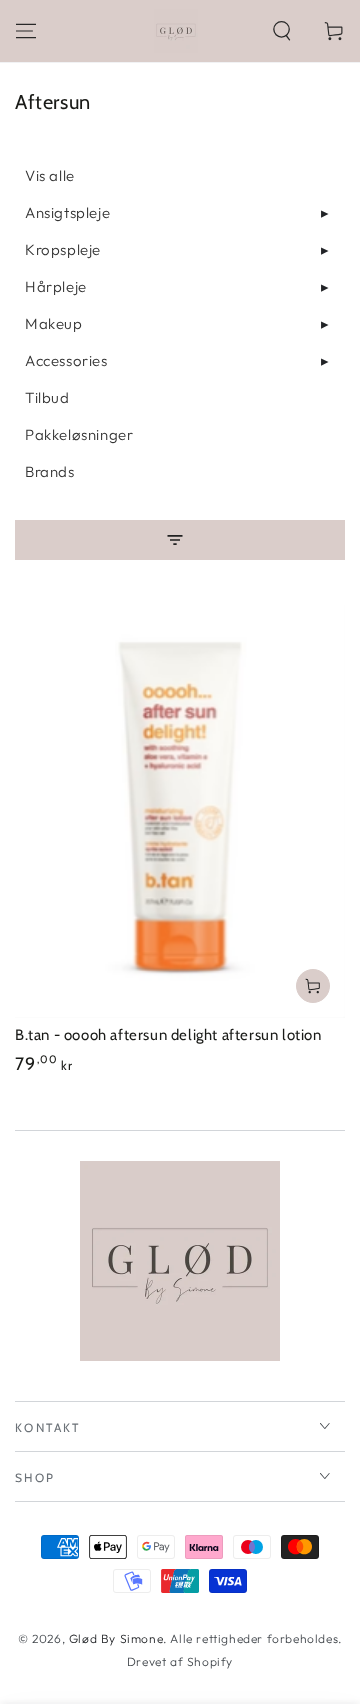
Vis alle (50, 175)
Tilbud (47, 397)
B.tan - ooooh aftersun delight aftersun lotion (168, 1035)
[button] (282, 31)
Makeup (54, 323)
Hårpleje (56, 286)
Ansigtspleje (67, 212)
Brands (50, 471)
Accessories (66, 360)
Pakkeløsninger (79, 434)
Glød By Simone (116, 1638)
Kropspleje (63, 249)
